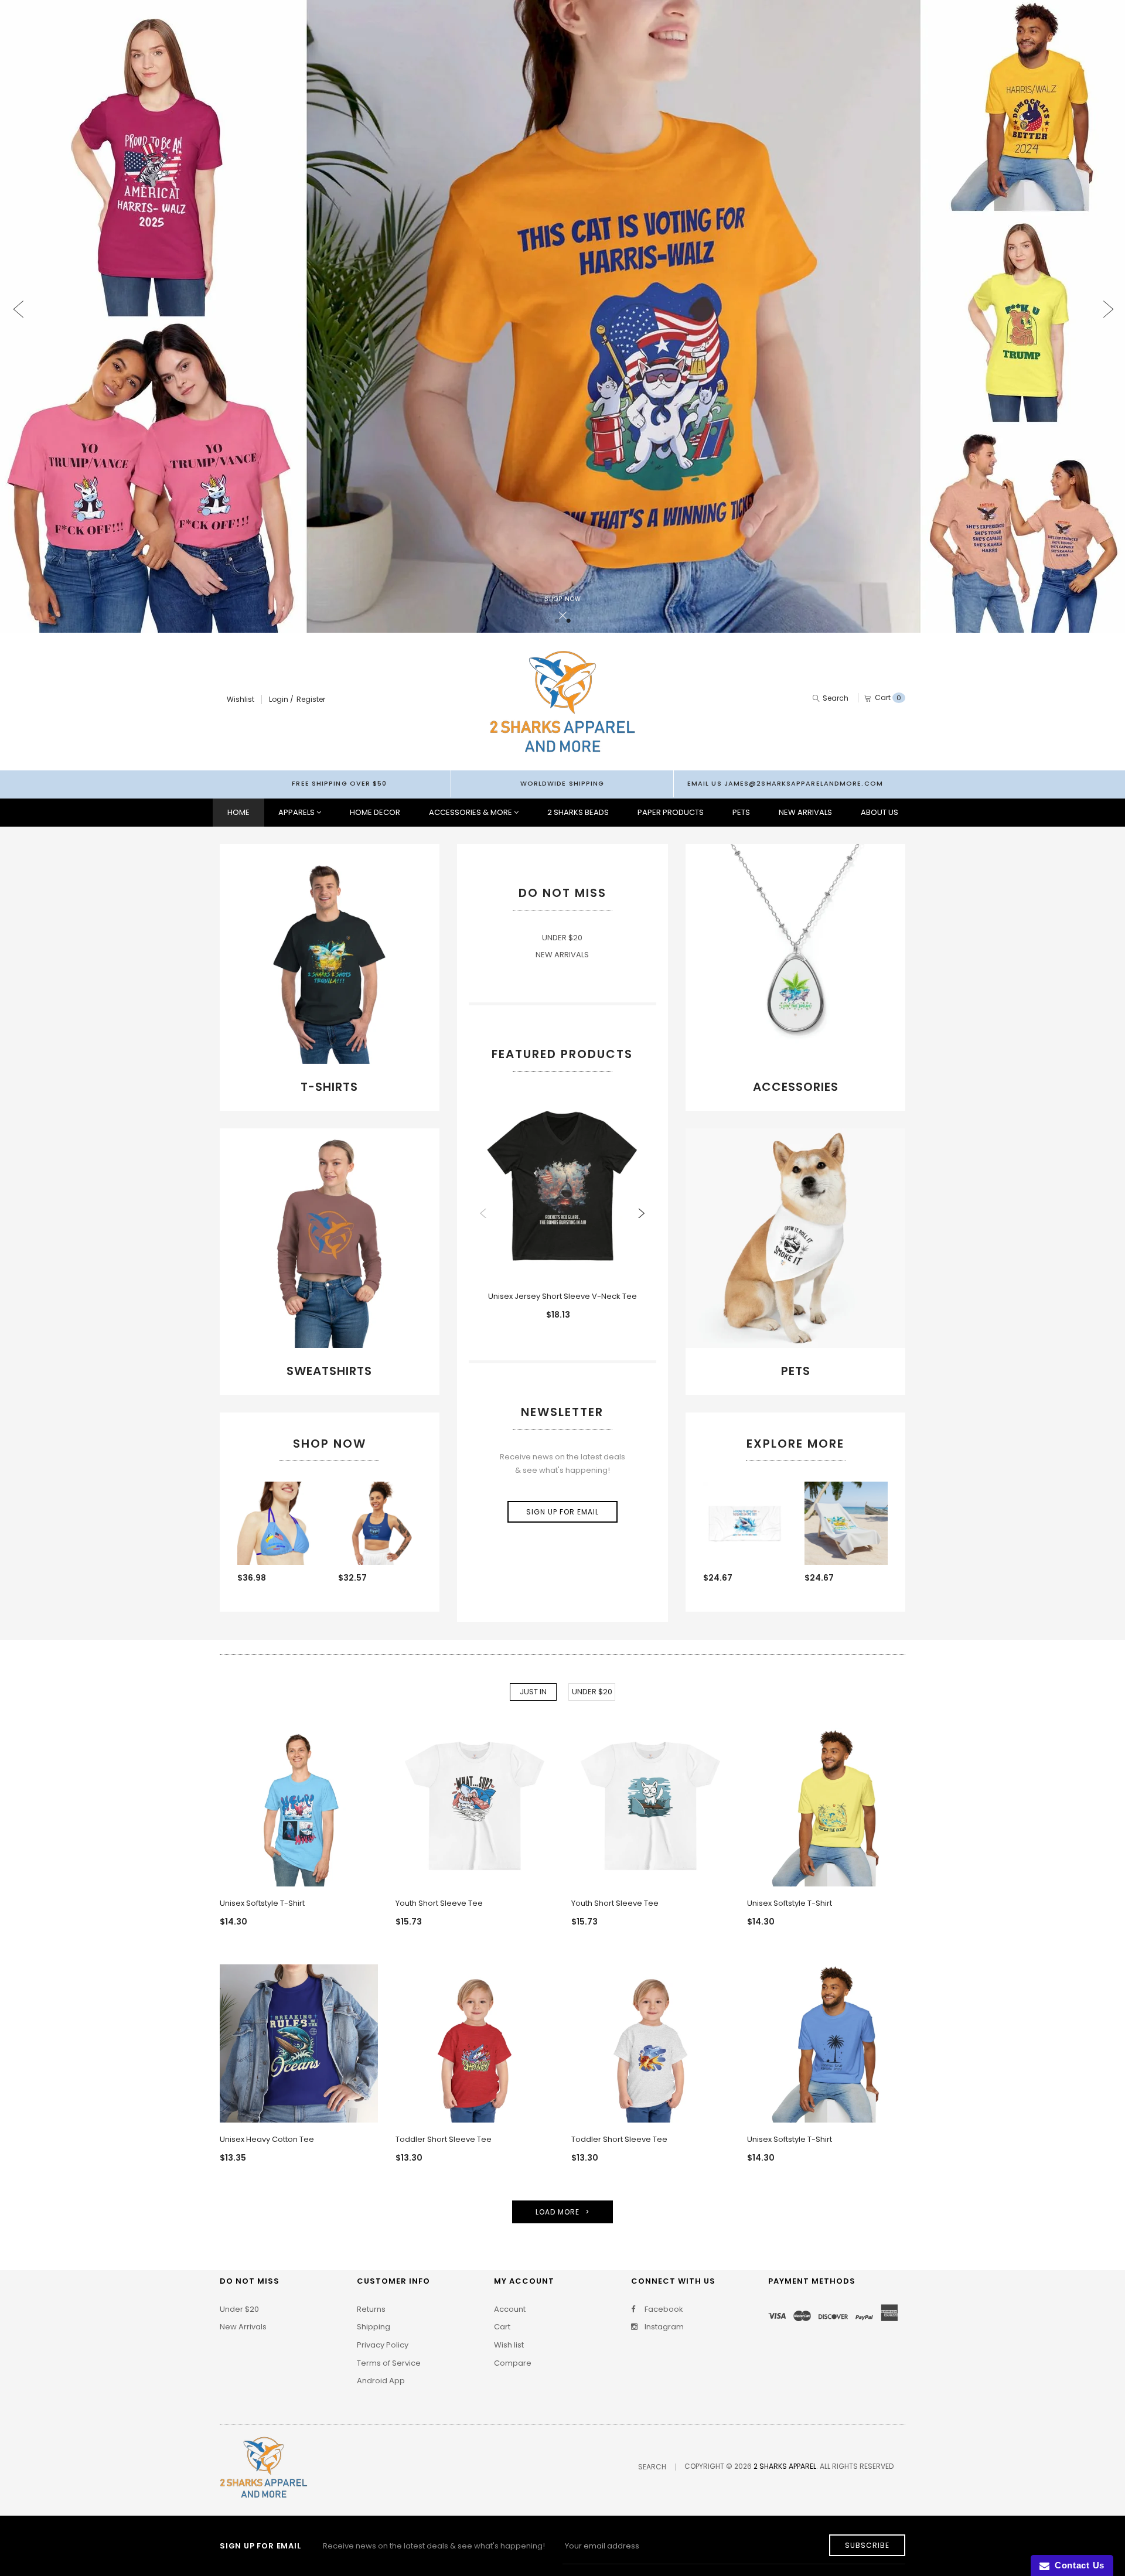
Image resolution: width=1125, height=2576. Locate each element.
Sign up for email (562, 1512)
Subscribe (867, 2545)
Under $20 (592, 1692)
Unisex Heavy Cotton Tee (267, 2139)
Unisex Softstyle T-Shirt (262, 1903)
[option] (562, 316)
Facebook (663, 2309)
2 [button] (568, 621)
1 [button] (557, 621)
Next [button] (1107, 299)
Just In (533, 1692)
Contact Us (1077, 2565)
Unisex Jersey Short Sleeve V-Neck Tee (562, 1296)
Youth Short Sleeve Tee (439, 1903)
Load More (558, 2212)
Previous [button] (18, 299)
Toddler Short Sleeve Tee (444, 2139)
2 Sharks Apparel (785, 2466)
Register (311, 699)
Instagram (663, 2327)
